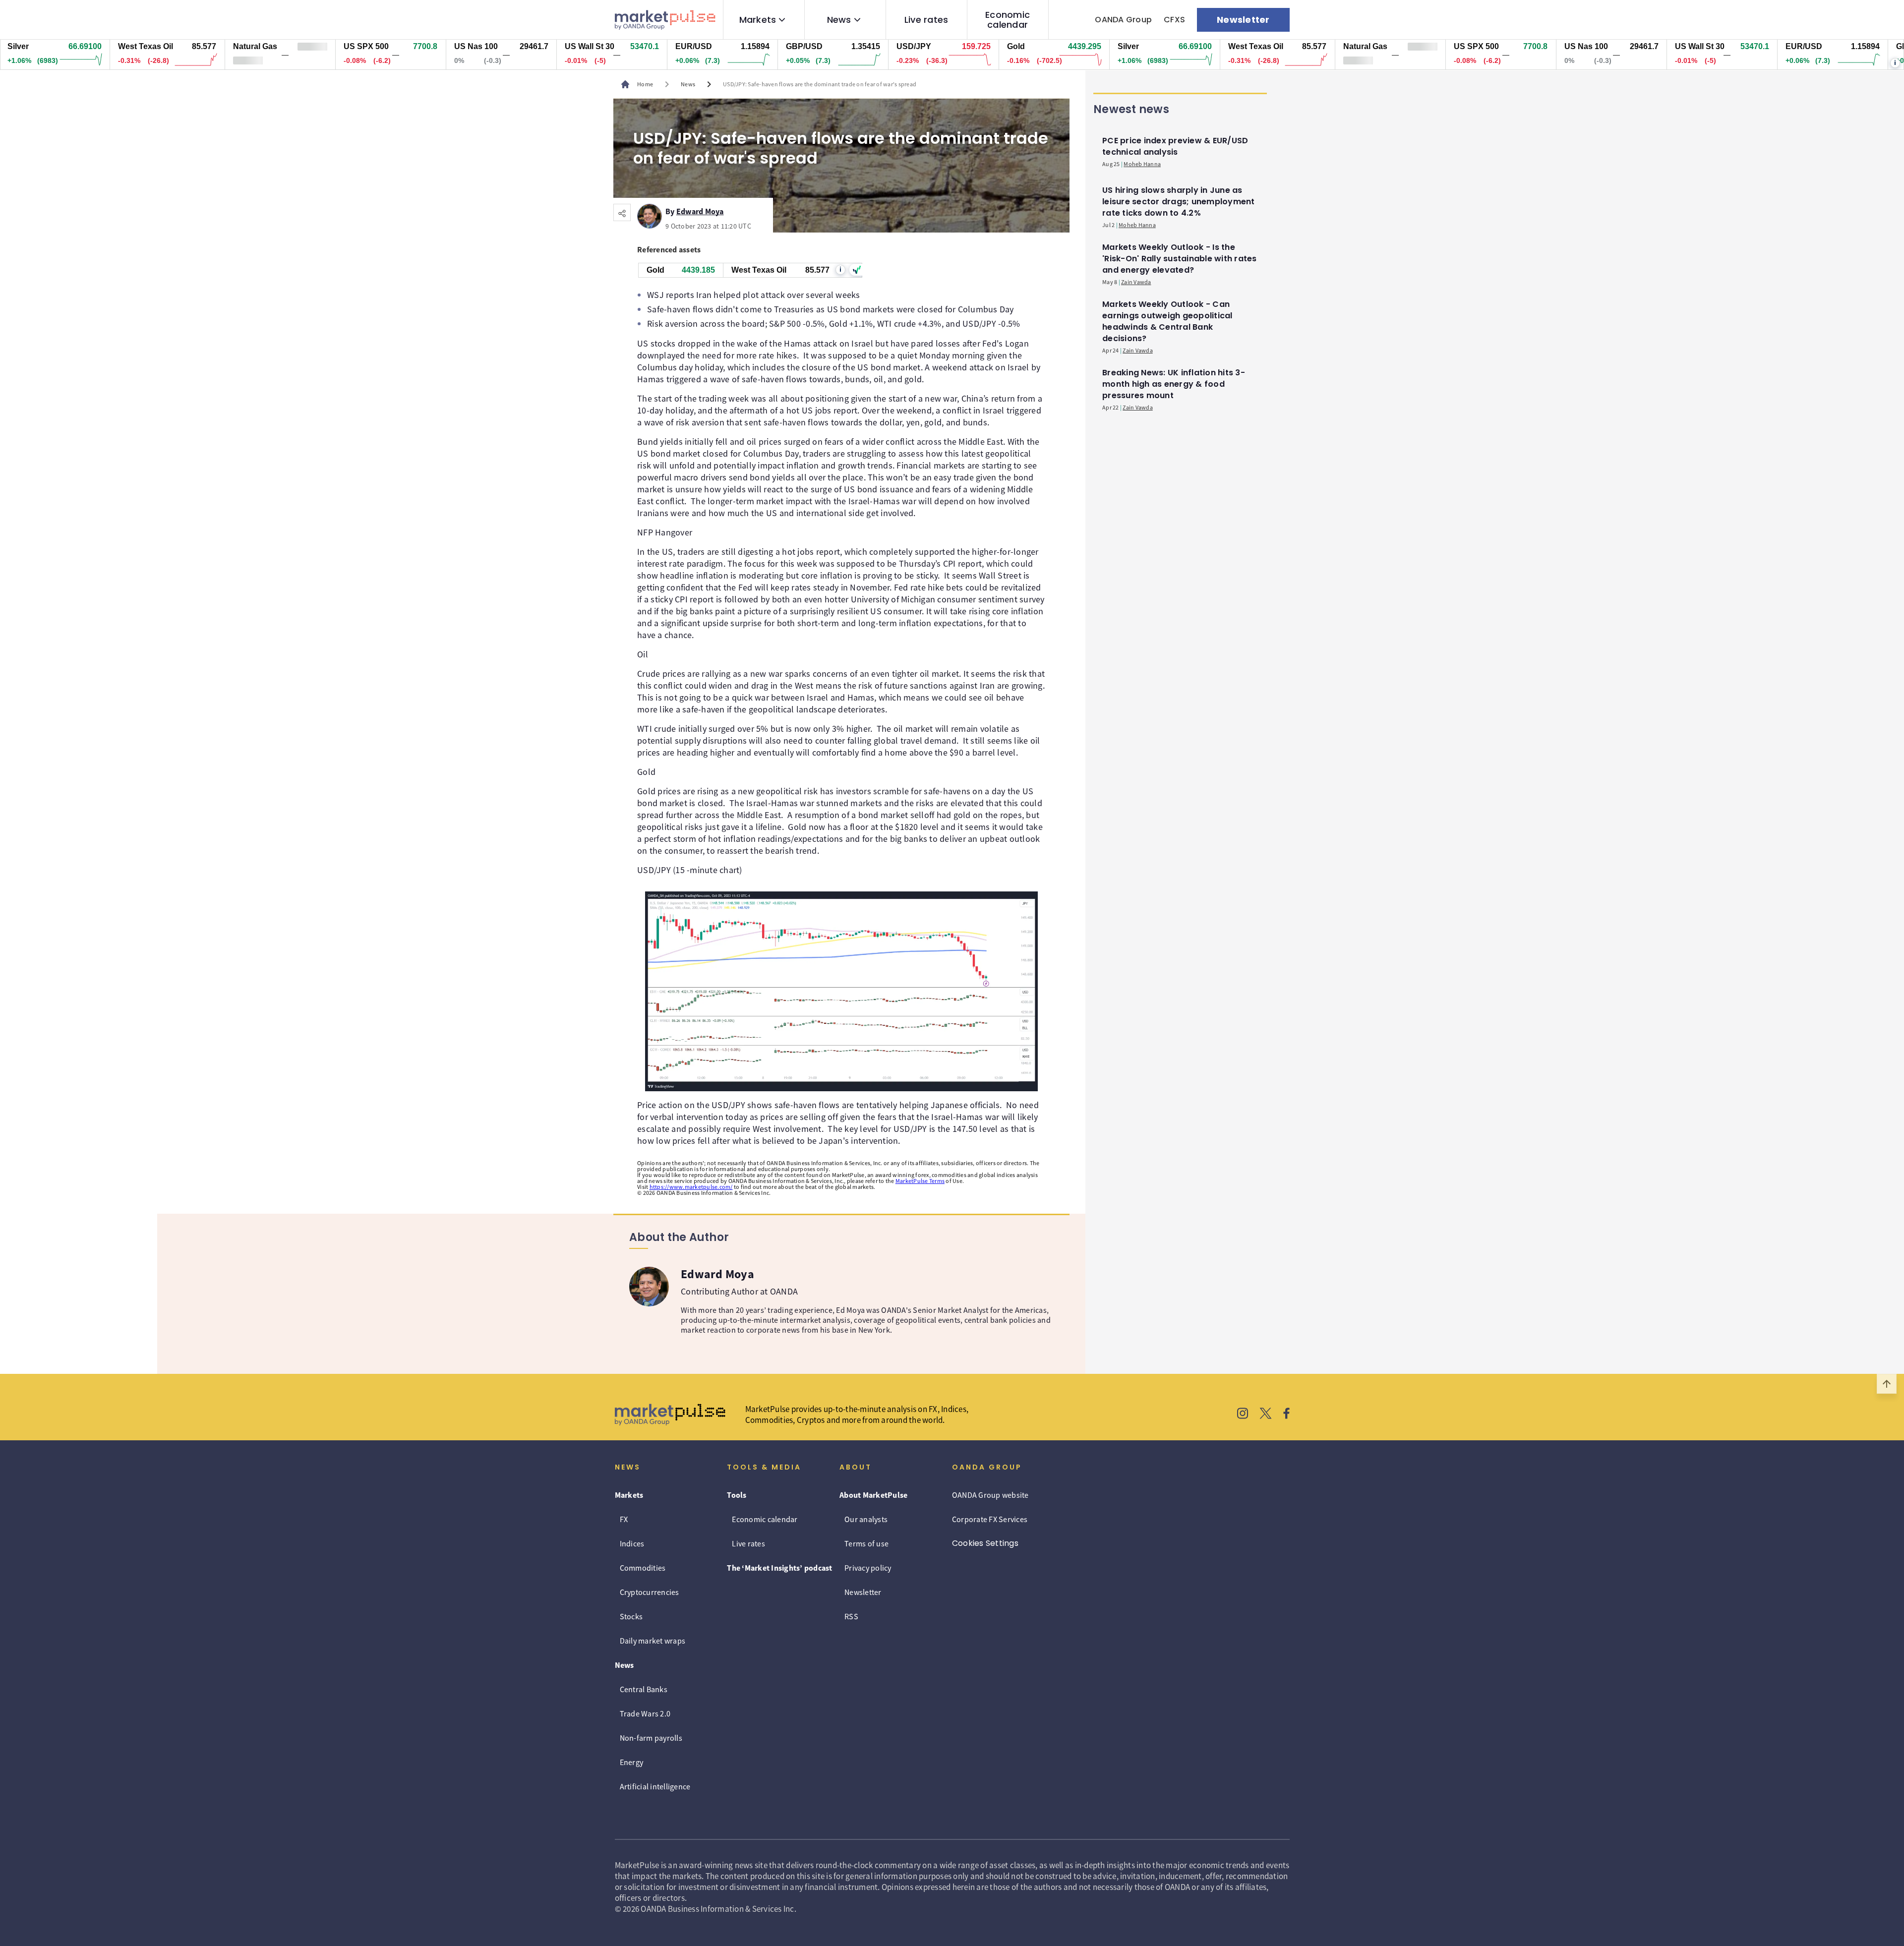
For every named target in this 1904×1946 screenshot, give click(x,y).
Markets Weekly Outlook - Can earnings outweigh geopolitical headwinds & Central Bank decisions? (1167, 321)
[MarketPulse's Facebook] (1286, 1415)
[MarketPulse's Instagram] (1243, 1415)
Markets (758, 20)
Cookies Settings (985, 1543)
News (839, 20)
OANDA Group (1123, 20)
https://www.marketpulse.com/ (691, 1187)
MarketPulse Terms (920, 1181)
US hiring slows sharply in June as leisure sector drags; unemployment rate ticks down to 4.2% (1179, 202)
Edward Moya (700, 210)
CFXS (1174, 20)
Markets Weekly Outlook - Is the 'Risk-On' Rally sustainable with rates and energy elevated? (1180, 259)
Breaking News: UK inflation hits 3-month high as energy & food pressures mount (1174, 384)
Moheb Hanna (1142, 164)
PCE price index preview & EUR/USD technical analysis (1175, 146)
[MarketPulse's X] (1266, 1415)
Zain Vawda (1136, 282)
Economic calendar (1008, 20)
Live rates (926, 20)
